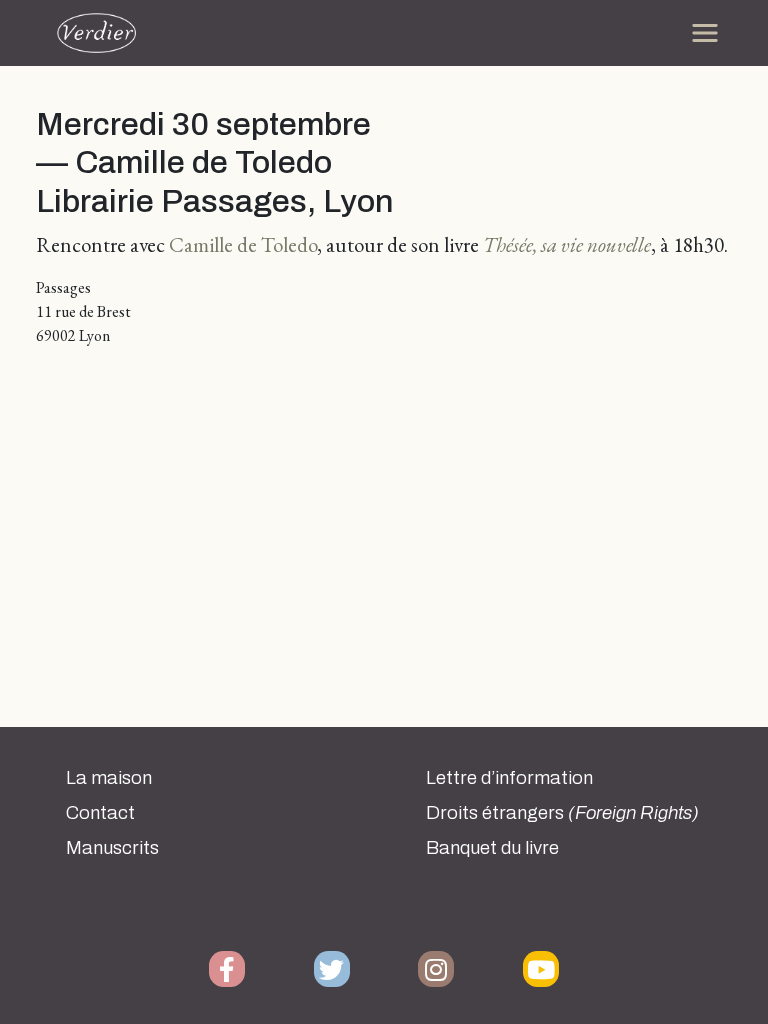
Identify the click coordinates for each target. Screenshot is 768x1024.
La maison (109, 778)
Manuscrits (112, 848)
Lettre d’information (509, 778)
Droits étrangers (562, 813)
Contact (100, 813)
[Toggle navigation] (705, 33)
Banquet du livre (492, 848)
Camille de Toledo (243, 244)
